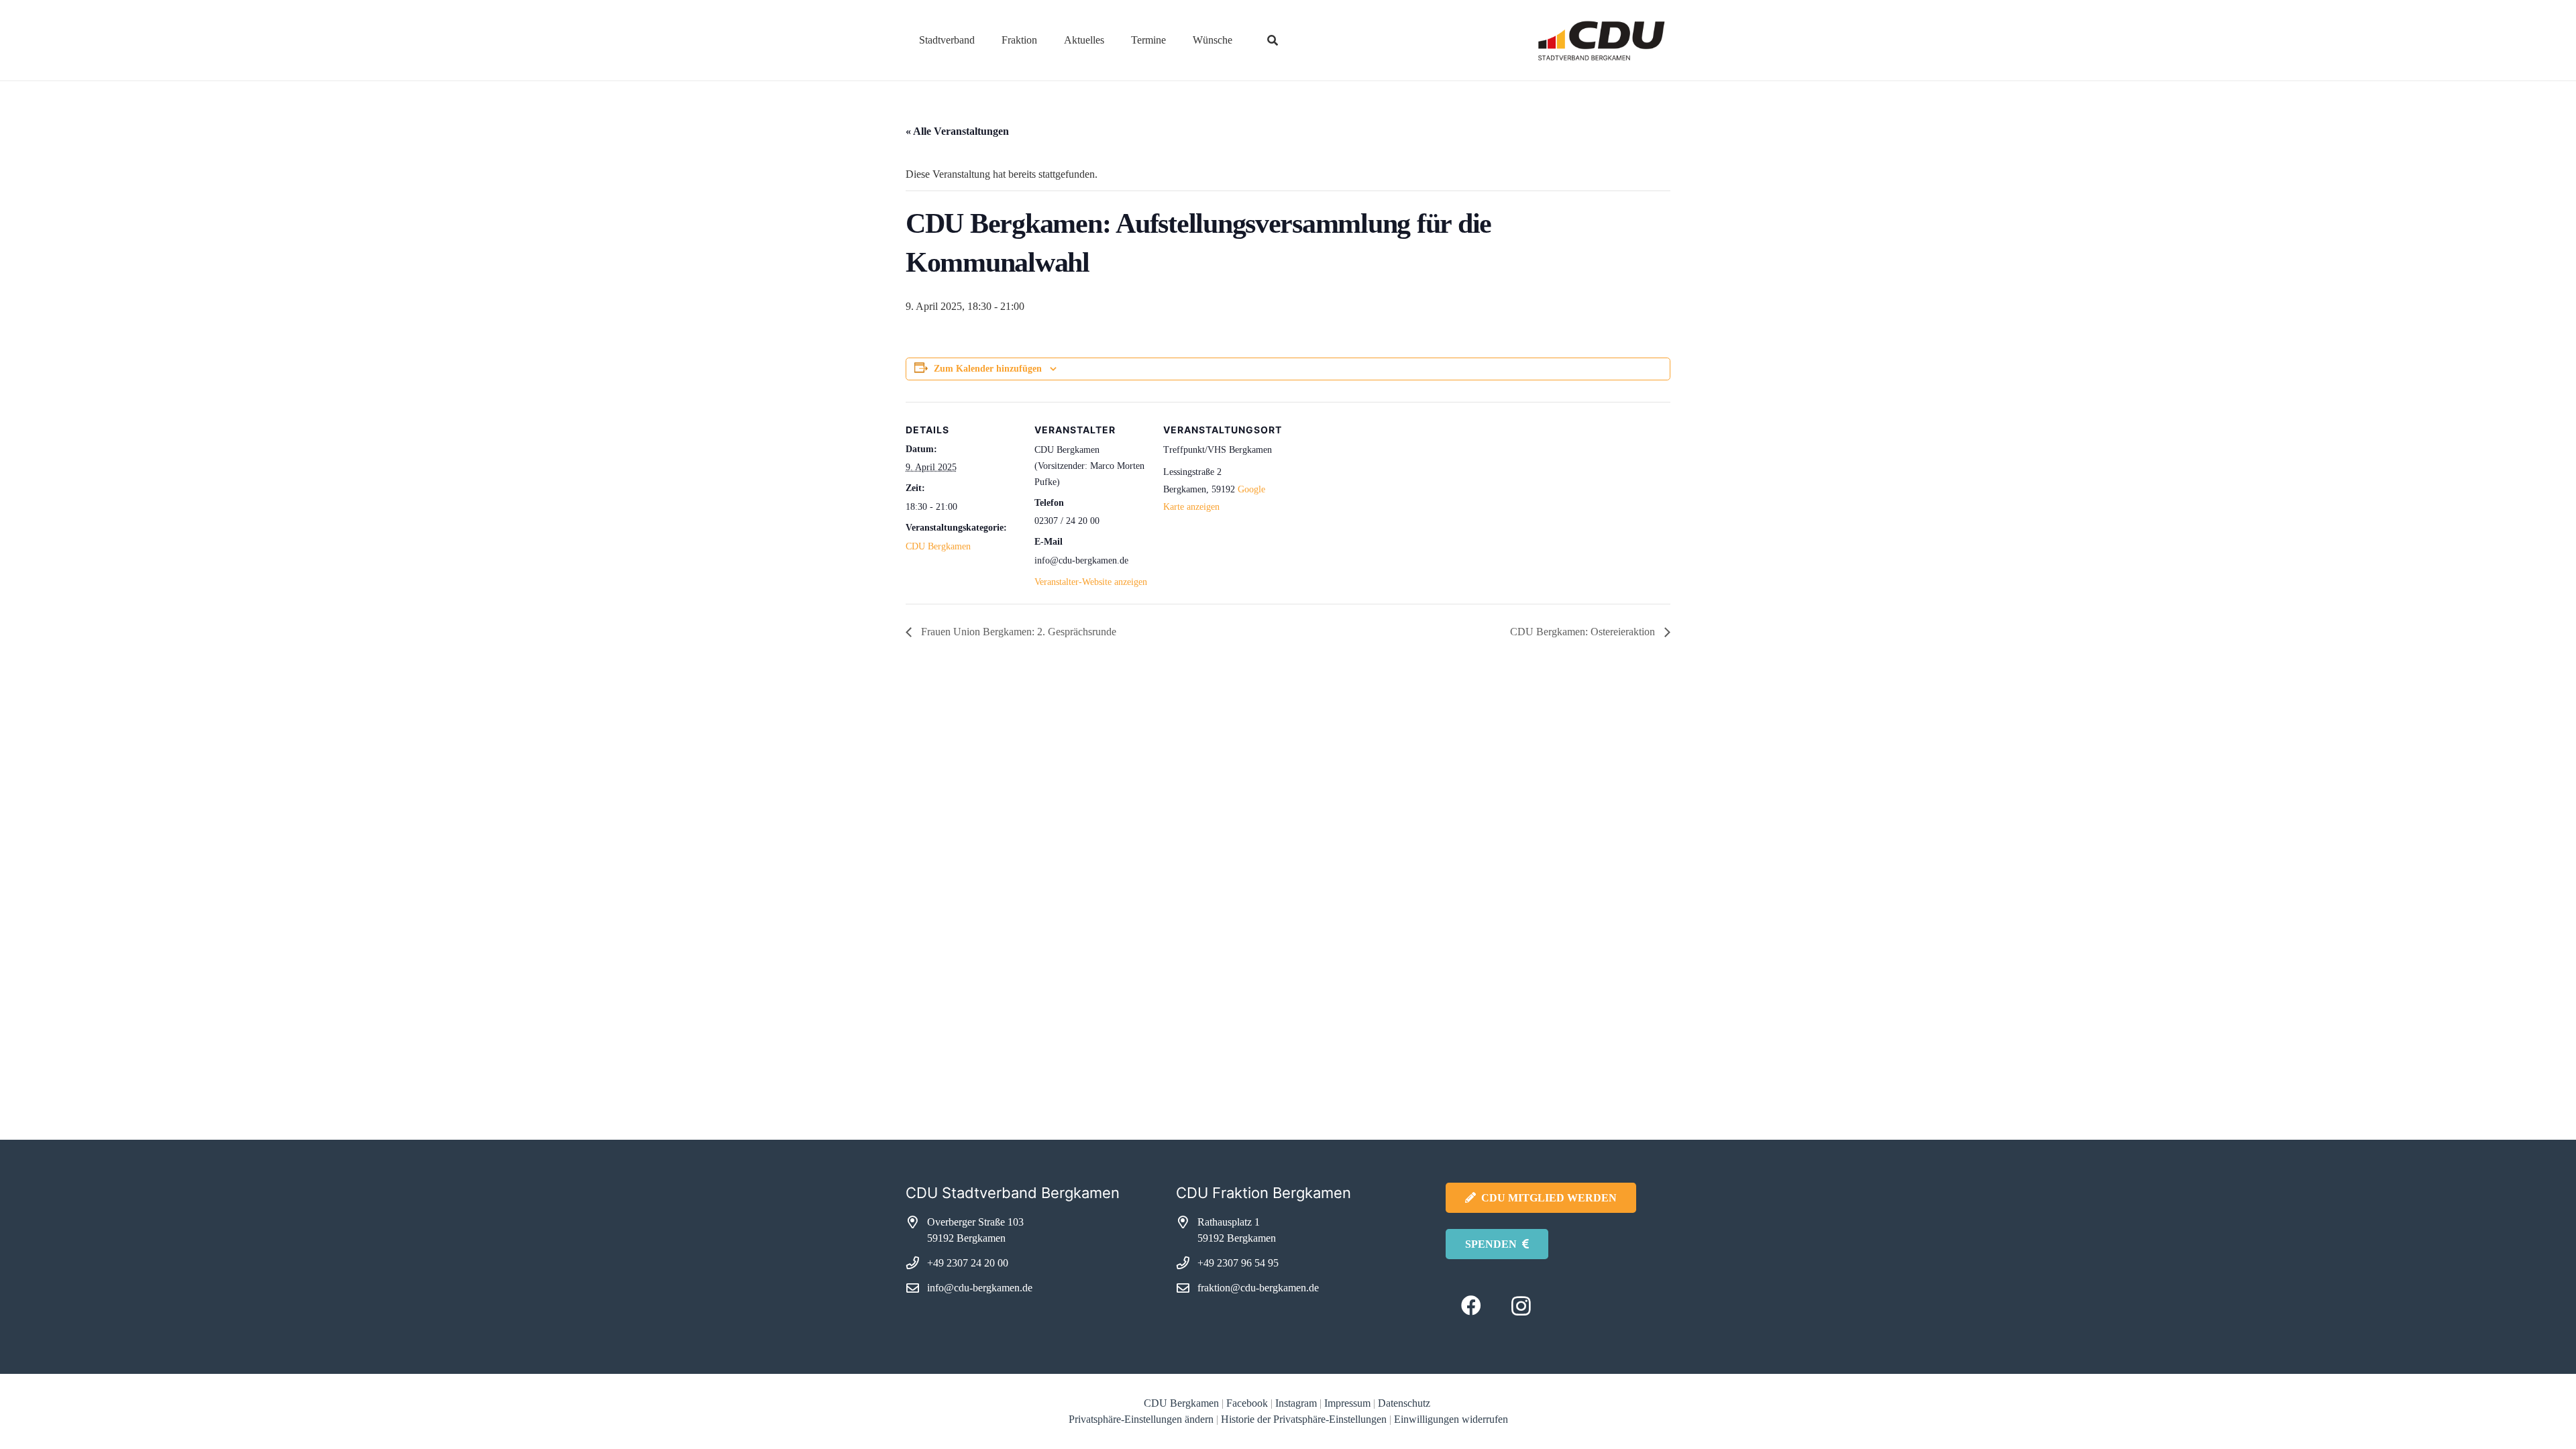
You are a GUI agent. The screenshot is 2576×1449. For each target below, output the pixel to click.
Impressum (1347, 1403)
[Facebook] (1471, 1306)
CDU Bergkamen (938, 546)
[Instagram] (1521, 1306)
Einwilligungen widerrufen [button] (1451, 1419)
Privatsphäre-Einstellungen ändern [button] (1141, 1419)
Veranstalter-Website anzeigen (1091, 582)
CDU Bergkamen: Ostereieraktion (1584, 632)
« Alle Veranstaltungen (957, 131)
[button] (984, 40)
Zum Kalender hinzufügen (988, 369)
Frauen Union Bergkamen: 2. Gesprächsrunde (1017, 632)
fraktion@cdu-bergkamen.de (1258, 1288)
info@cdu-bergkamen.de (980, 1288)
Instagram (1296, 1403)
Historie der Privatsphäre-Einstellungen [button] (1304, 1419)
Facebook (1247, 1403)
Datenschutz (1405, 1403)
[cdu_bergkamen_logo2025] (1564, 41)
